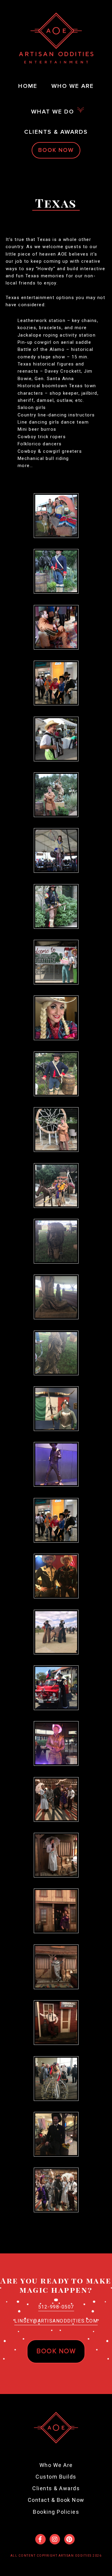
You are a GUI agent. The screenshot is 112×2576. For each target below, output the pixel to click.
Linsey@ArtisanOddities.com (56, 2321)
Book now (56, 2351)
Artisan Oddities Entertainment (56, 38)
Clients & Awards (56, 2488)
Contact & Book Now (56, 2500)
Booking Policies (56, 2512)
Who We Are (56, 2465)
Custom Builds (56, 2477)
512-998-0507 (56, 2307)
